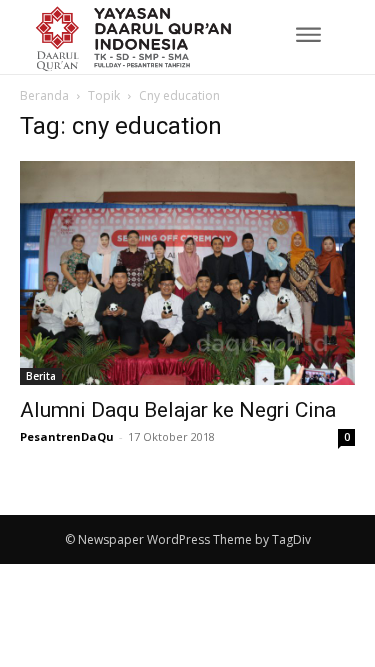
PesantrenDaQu (67, 436)
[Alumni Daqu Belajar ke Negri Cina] (187, 272)
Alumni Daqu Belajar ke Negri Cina (178, 410)
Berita (41, 376)
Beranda (44, 95)
